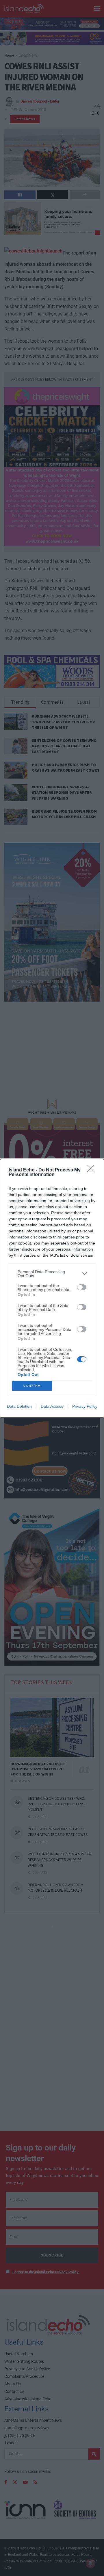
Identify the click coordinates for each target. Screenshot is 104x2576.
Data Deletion (19, 1406)
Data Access (52, 1406)
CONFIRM (32, 1386)
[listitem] (52, 1274)
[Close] (93, 1170)
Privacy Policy (85, 1406)
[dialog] (52, 1288)
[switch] (82, 1287)
